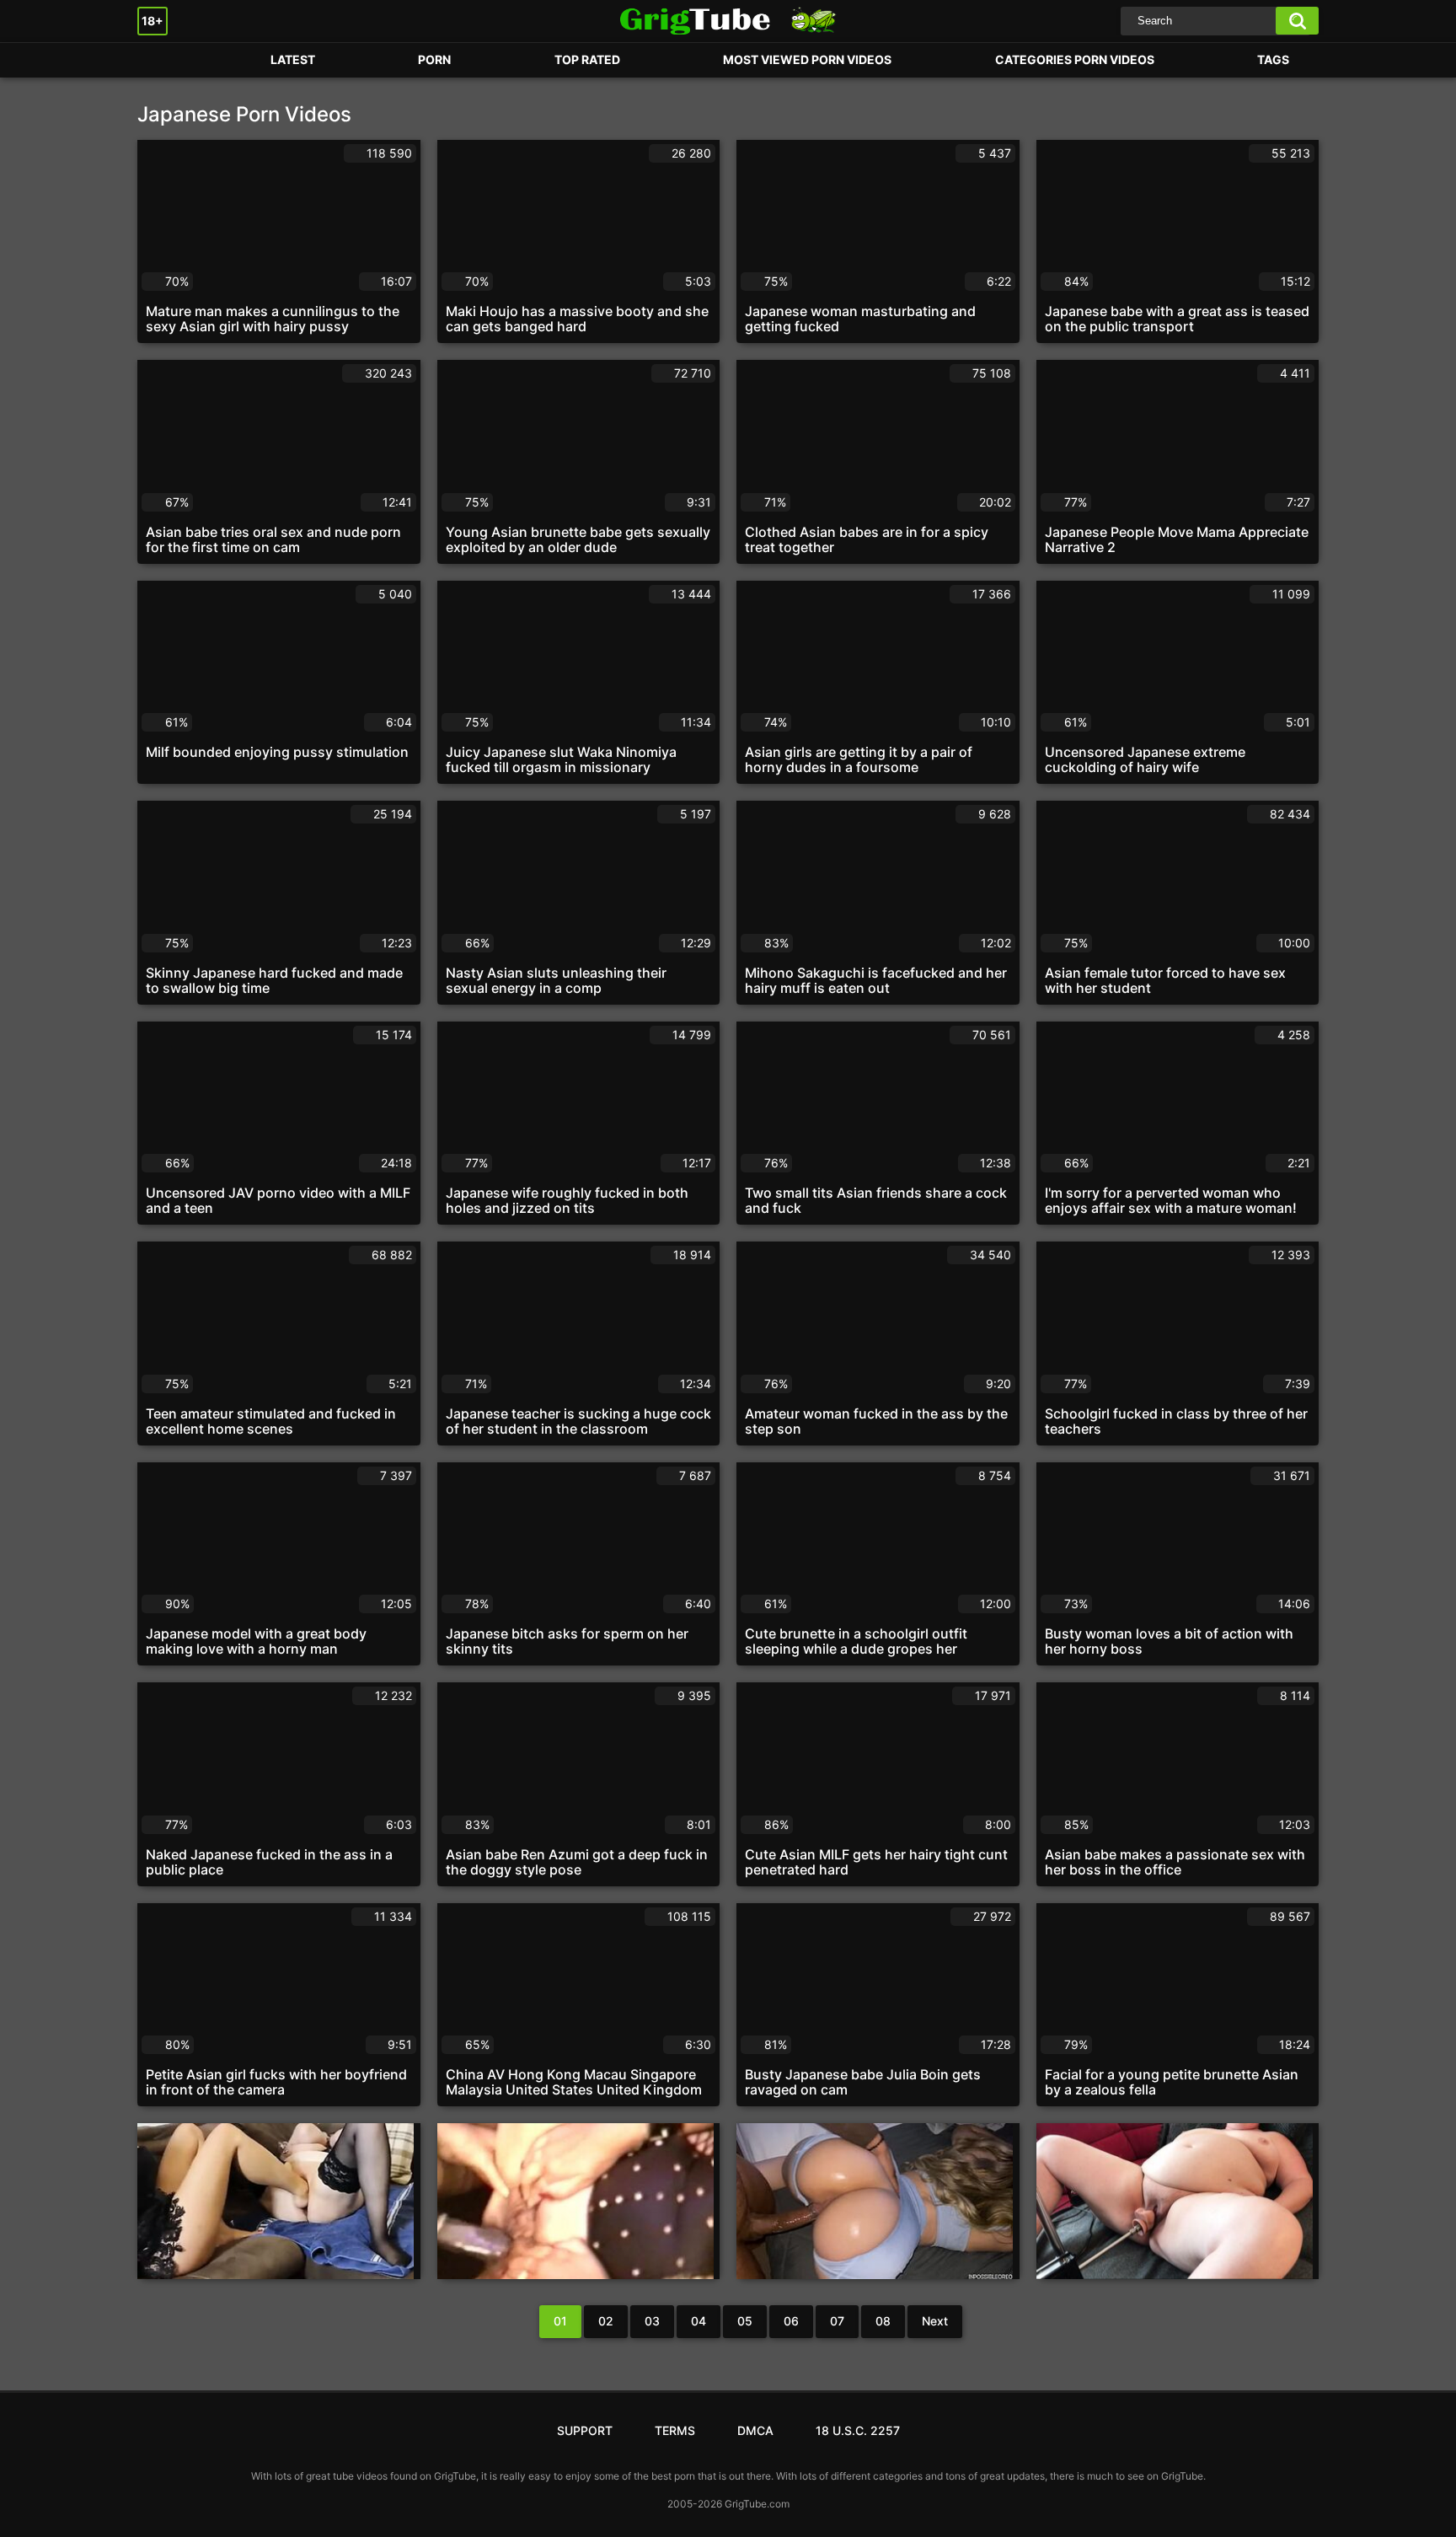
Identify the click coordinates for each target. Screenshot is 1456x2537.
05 (745, 2321)
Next (935, 2321)
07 (837, 2321)
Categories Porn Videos (1075, 59)
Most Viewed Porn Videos (807, 59)
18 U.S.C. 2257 (858, 2430)
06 (791, 2321)
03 (652, 2321)
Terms (675, 2430)
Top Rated (587, 59)
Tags (1273, 59)
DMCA (755, 2430)
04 (699, 2321)
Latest (293, 59)
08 (883, 2321)
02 (606, 2321)
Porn (167, 60)
